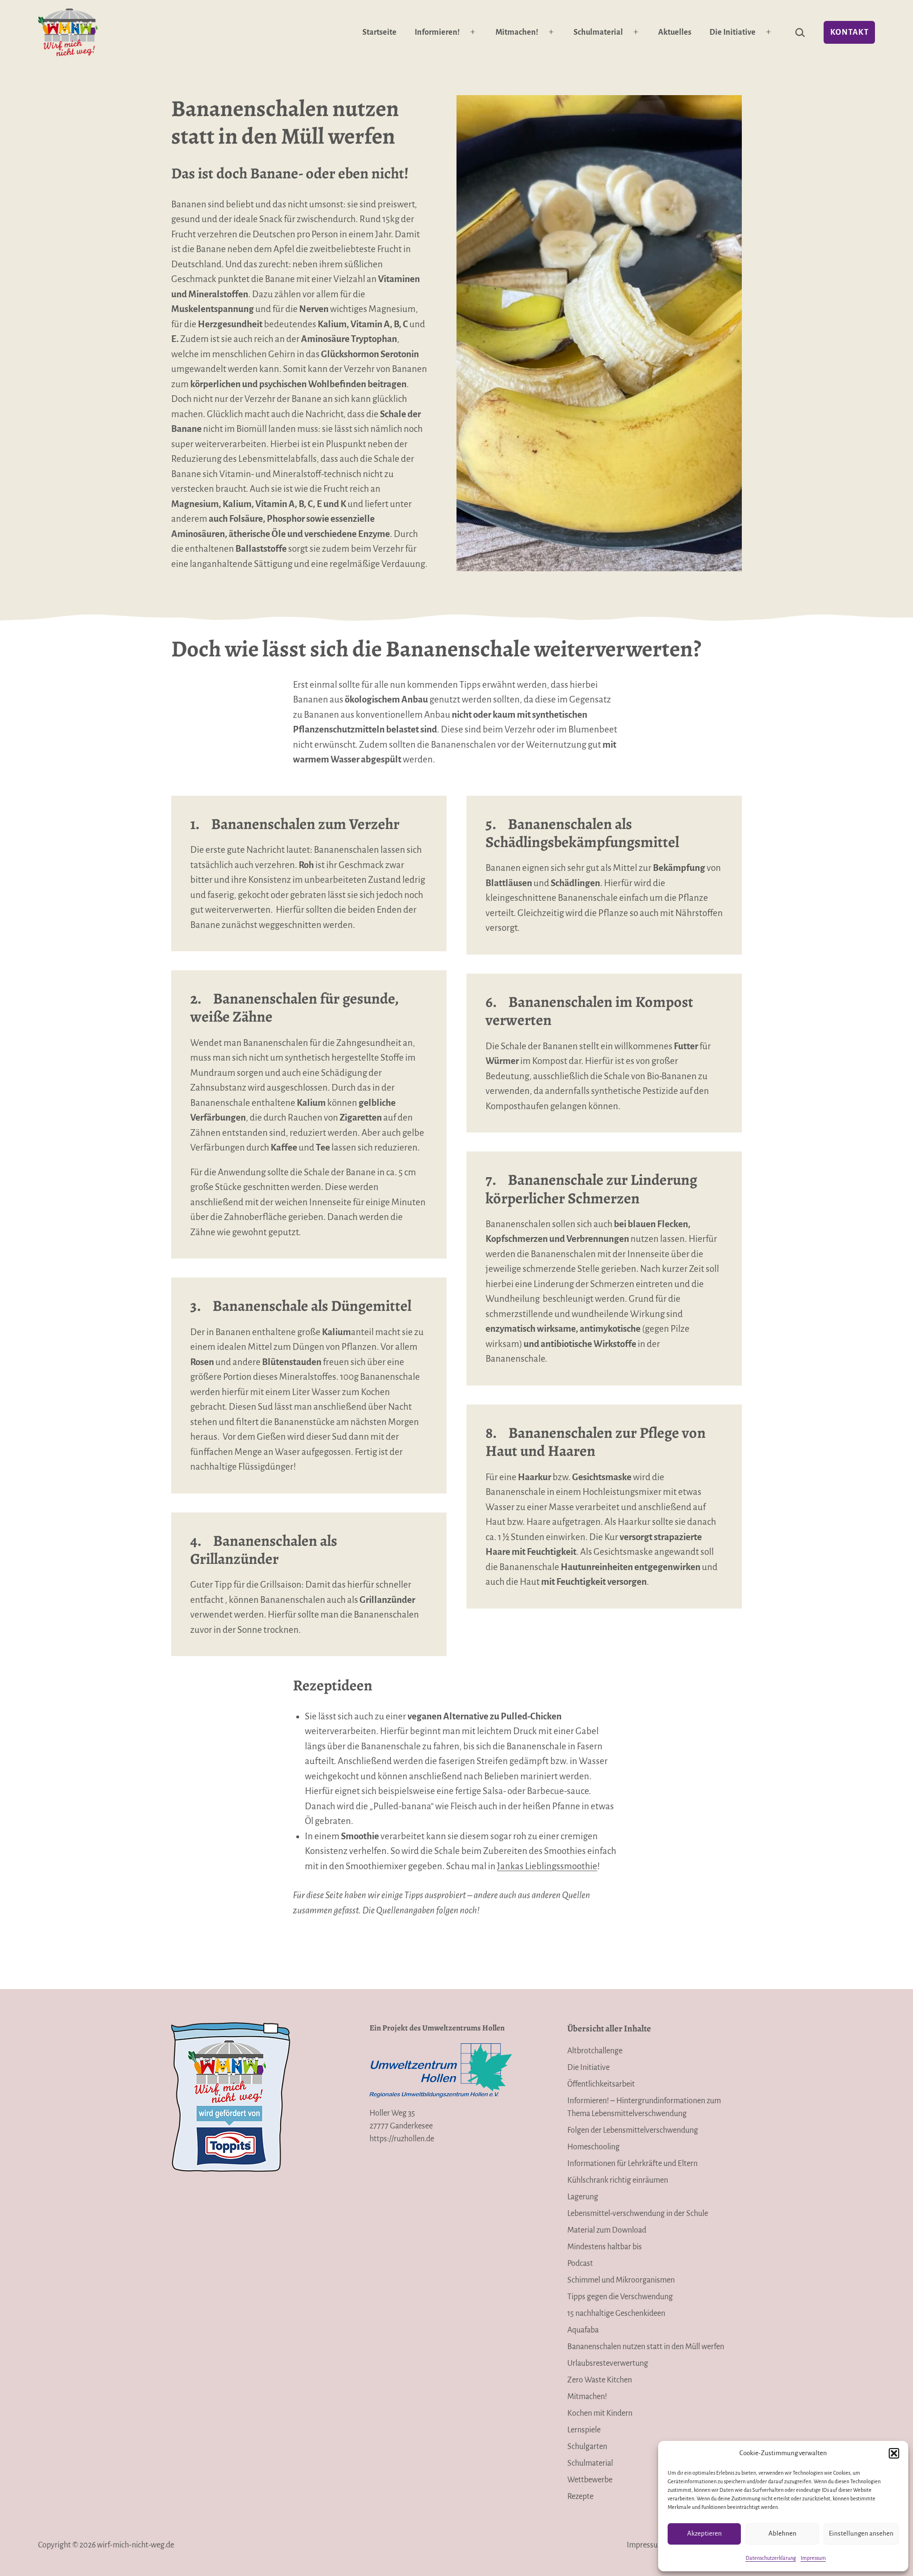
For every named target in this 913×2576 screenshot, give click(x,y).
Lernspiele (584, 2430)
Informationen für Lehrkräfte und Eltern (632, 2164)
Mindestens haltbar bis (605, 2247)
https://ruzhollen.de (402, 2139)
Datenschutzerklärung (771, 2558)
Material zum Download (607, 2230)
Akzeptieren (704, 2533)
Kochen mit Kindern (600, 2413)
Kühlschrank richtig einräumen (618, 2180)
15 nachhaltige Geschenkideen (616, 2313)
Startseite (379, 32)
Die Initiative (733, 32)
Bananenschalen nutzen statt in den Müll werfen (646, 2347)
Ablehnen (782, 2533)
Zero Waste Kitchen (600, 2380)
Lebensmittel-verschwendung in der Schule (638, 2214)
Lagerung (583, 2197)
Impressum (813, 2558)
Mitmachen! (517, 32)
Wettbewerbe (590, 2480)
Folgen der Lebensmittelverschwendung (633, 2130)
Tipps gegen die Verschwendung (620, 2297)
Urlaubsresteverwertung (608, 2363)
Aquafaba (583, 2330)
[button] (894, 2453)
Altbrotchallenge (595, 2051)
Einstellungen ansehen (861, 2533)
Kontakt (850, 32)
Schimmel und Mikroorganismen (621, 2280)
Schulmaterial (598, 32)
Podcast (580, 2264)
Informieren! (437, 32)
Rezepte (580, 2497)
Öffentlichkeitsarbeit (601, 2084)
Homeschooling (593, 2147)
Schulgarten (587, 2447)
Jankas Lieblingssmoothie (547, 1866)
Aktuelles (675, 32)
